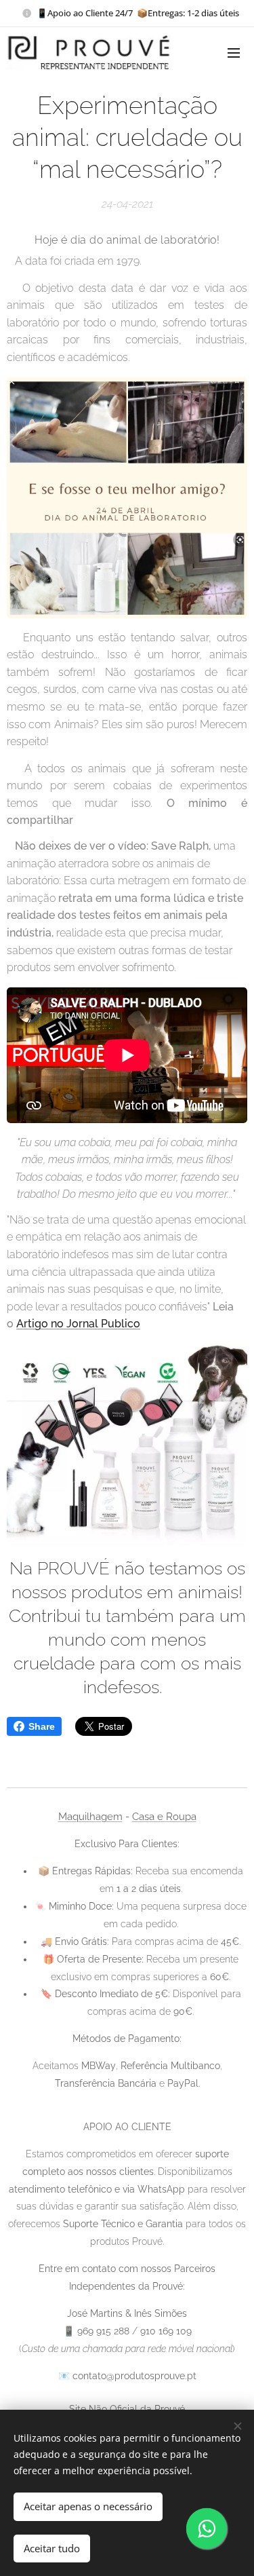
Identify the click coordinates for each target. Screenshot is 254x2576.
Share (42, 1726)
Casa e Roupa (164, 1817)
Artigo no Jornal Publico (78, 1324)
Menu (234, 52)
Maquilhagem (90, 1817)
